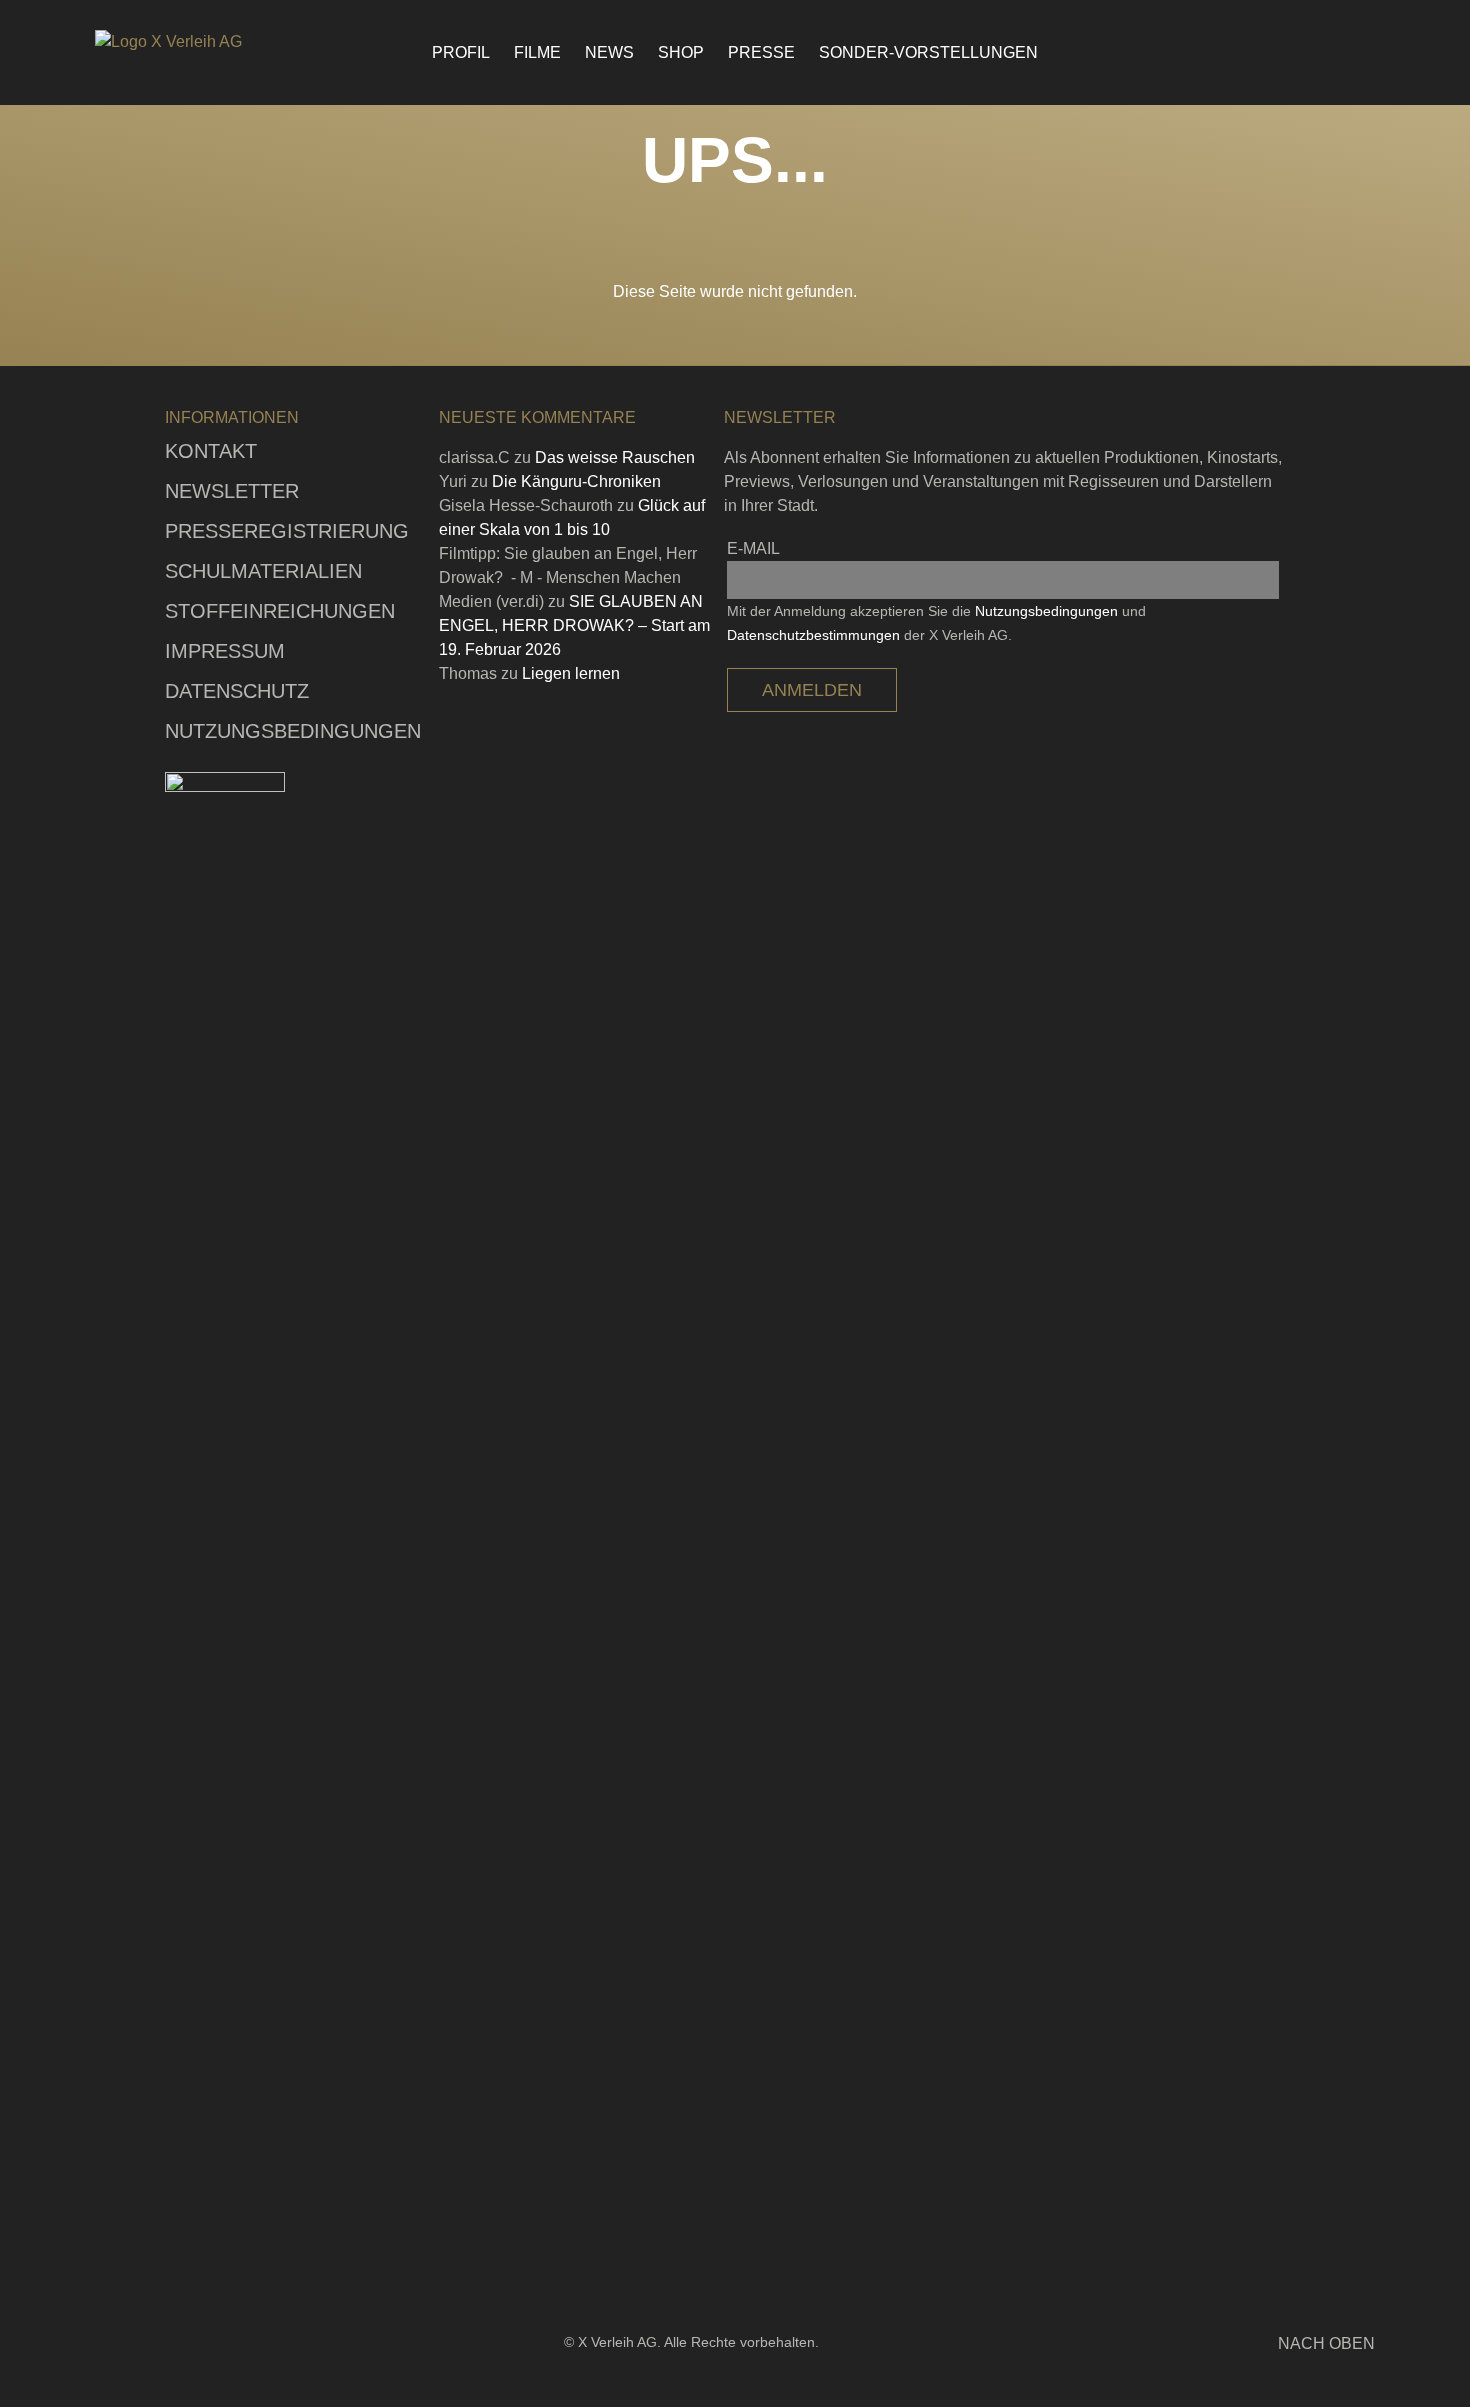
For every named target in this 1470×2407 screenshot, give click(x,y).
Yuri (453, 481)
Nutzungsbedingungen (293, 731)
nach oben (1326, 2343)
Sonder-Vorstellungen (928, 52)
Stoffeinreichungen (280, 611)
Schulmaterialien (263, 571)
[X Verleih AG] (205, 42)
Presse (761, 52)
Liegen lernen (571, 673)
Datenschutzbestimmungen (813, 635)
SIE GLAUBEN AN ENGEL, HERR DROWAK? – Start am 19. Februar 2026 (574, 625)
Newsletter (232, 491)
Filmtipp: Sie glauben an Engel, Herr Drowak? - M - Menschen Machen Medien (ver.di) (568, 577)
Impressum (225, 651)
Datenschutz (237, 691)
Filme (537, 52)
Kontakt (211, 451)
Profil (461, 52)
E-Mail (753, 548)
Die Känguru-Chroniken (576, 481)
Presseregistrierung (287, 531)
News (609, 52)
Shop (681, 52)
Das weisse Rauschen (615, 457)
